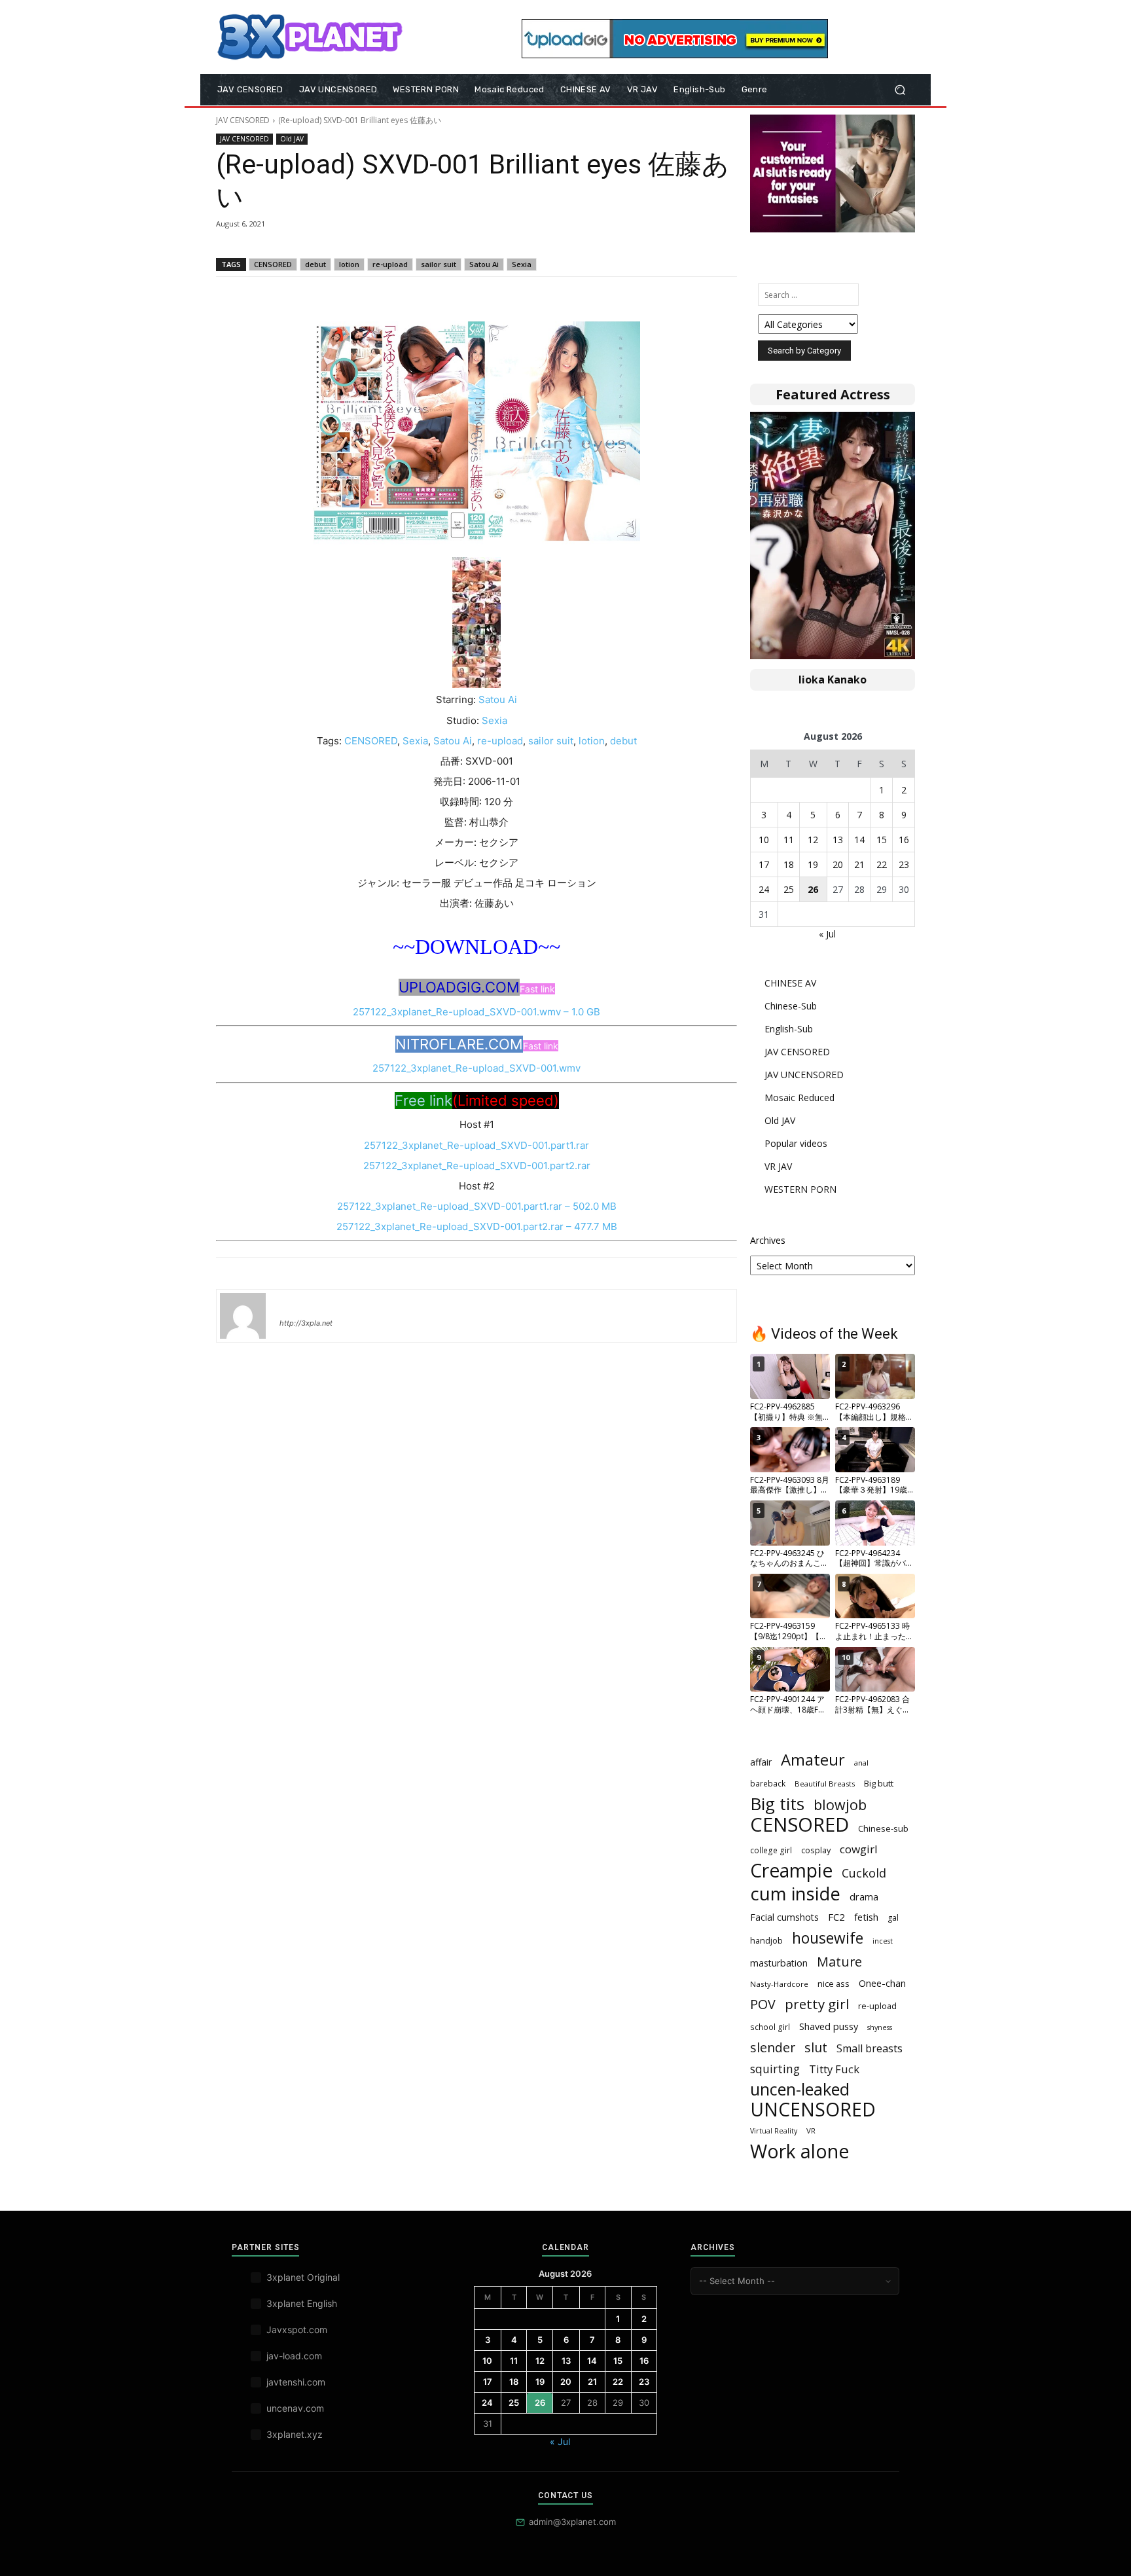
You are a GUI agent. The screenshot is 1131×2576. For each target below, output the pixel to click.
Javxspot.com (297, 2330)
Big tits (777, 1804)
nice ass (834, 1984)
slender (773, 2047)
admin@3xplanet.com (572, 2522)
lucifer (295, 1304)
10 (764, 840)
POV (763, 2004)
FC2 (836, 1917)
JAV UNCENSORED (804, 1075)
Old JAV (292, 139)
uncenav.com (295, 2408)
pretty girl (817, 2004)
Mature (839, 1962)
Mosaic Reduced (799, 1098)
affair (761, 1762)
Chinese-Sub (791, 1006)
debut (315, 264)
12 (813, 840)
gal (893, 1918)
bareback (768, 1783)
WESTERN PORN (800, 1189)
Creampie (791, 1871)
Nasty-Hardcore (779, 1984)
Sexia (522, 264)
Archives (768, 1240)
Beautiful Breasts (825, 1784)
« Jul (827, 934)
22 (882, 864)
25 (789, 889)
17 (764, 864)
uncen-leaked (800, 2089)
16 (904, 840)
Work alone (799, 2151)
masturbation (779, 1963)
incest (883, 1941)
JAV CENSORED (243, 120)
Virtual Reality (774, 2131)
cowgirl (859, 1849)
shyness (880, 2027)
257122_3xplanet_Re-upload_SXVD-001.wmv (476, 1068)
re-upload (390, 264)
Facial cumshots (784, 1917)
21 (859, 864)
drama (864, 1896)
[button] (900, 90)
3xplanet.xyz (295, 2434)
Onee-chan (882, 1983)
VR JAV (778, 1166)
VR (811, 2131)
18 (789, 864)
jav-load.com (294, 2356)
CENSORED (273, 264)
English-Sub (789, 1029)
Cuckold (864, 1873)
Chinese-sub (883, 1828)
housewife (828, 1938)
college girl (771, 1850)
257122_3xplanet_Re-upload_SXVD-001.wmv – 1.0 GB (476, 1012)
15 (882, 840)
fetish (866, 1917)
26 (813, 889)
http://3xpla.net (306, 1323)
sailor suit (439, 264)
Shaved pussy (829, 2026)
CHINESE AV (790, 983)
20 (838, 864)
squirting (775, 2069)
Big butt (879, 1783)
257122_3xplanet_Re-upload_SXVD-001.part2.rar (477, 1166)
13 (838, 840)
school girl (770, 2027)
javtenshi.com (296, 2382)
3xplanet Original (303, 2277)
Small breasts (870, 2049)
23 (904, 864)
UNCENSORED (813, 2110)
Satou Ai (484, 264)
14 (859, 840)
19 (813, 864)
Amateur (813, 1760)
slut (816, 2047)
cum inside (795, 1894)
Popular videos (796, 1143)
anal (861, 1763)
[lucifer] (243, 1316)
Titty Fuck (834, 2069)
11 (789, 840)
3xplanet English (302, 2303)
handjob (766, 1940)
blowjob (840, 1805)
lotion (349, 264)
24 (764, 889)
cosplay (816, 1850)
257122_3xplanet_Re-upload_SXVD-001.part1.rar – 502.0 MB (477, 1206)
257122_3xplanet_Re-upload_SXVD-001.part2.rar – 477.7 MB (477, 1226)
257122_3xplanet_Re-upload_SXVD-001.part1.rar (476, 1145)
